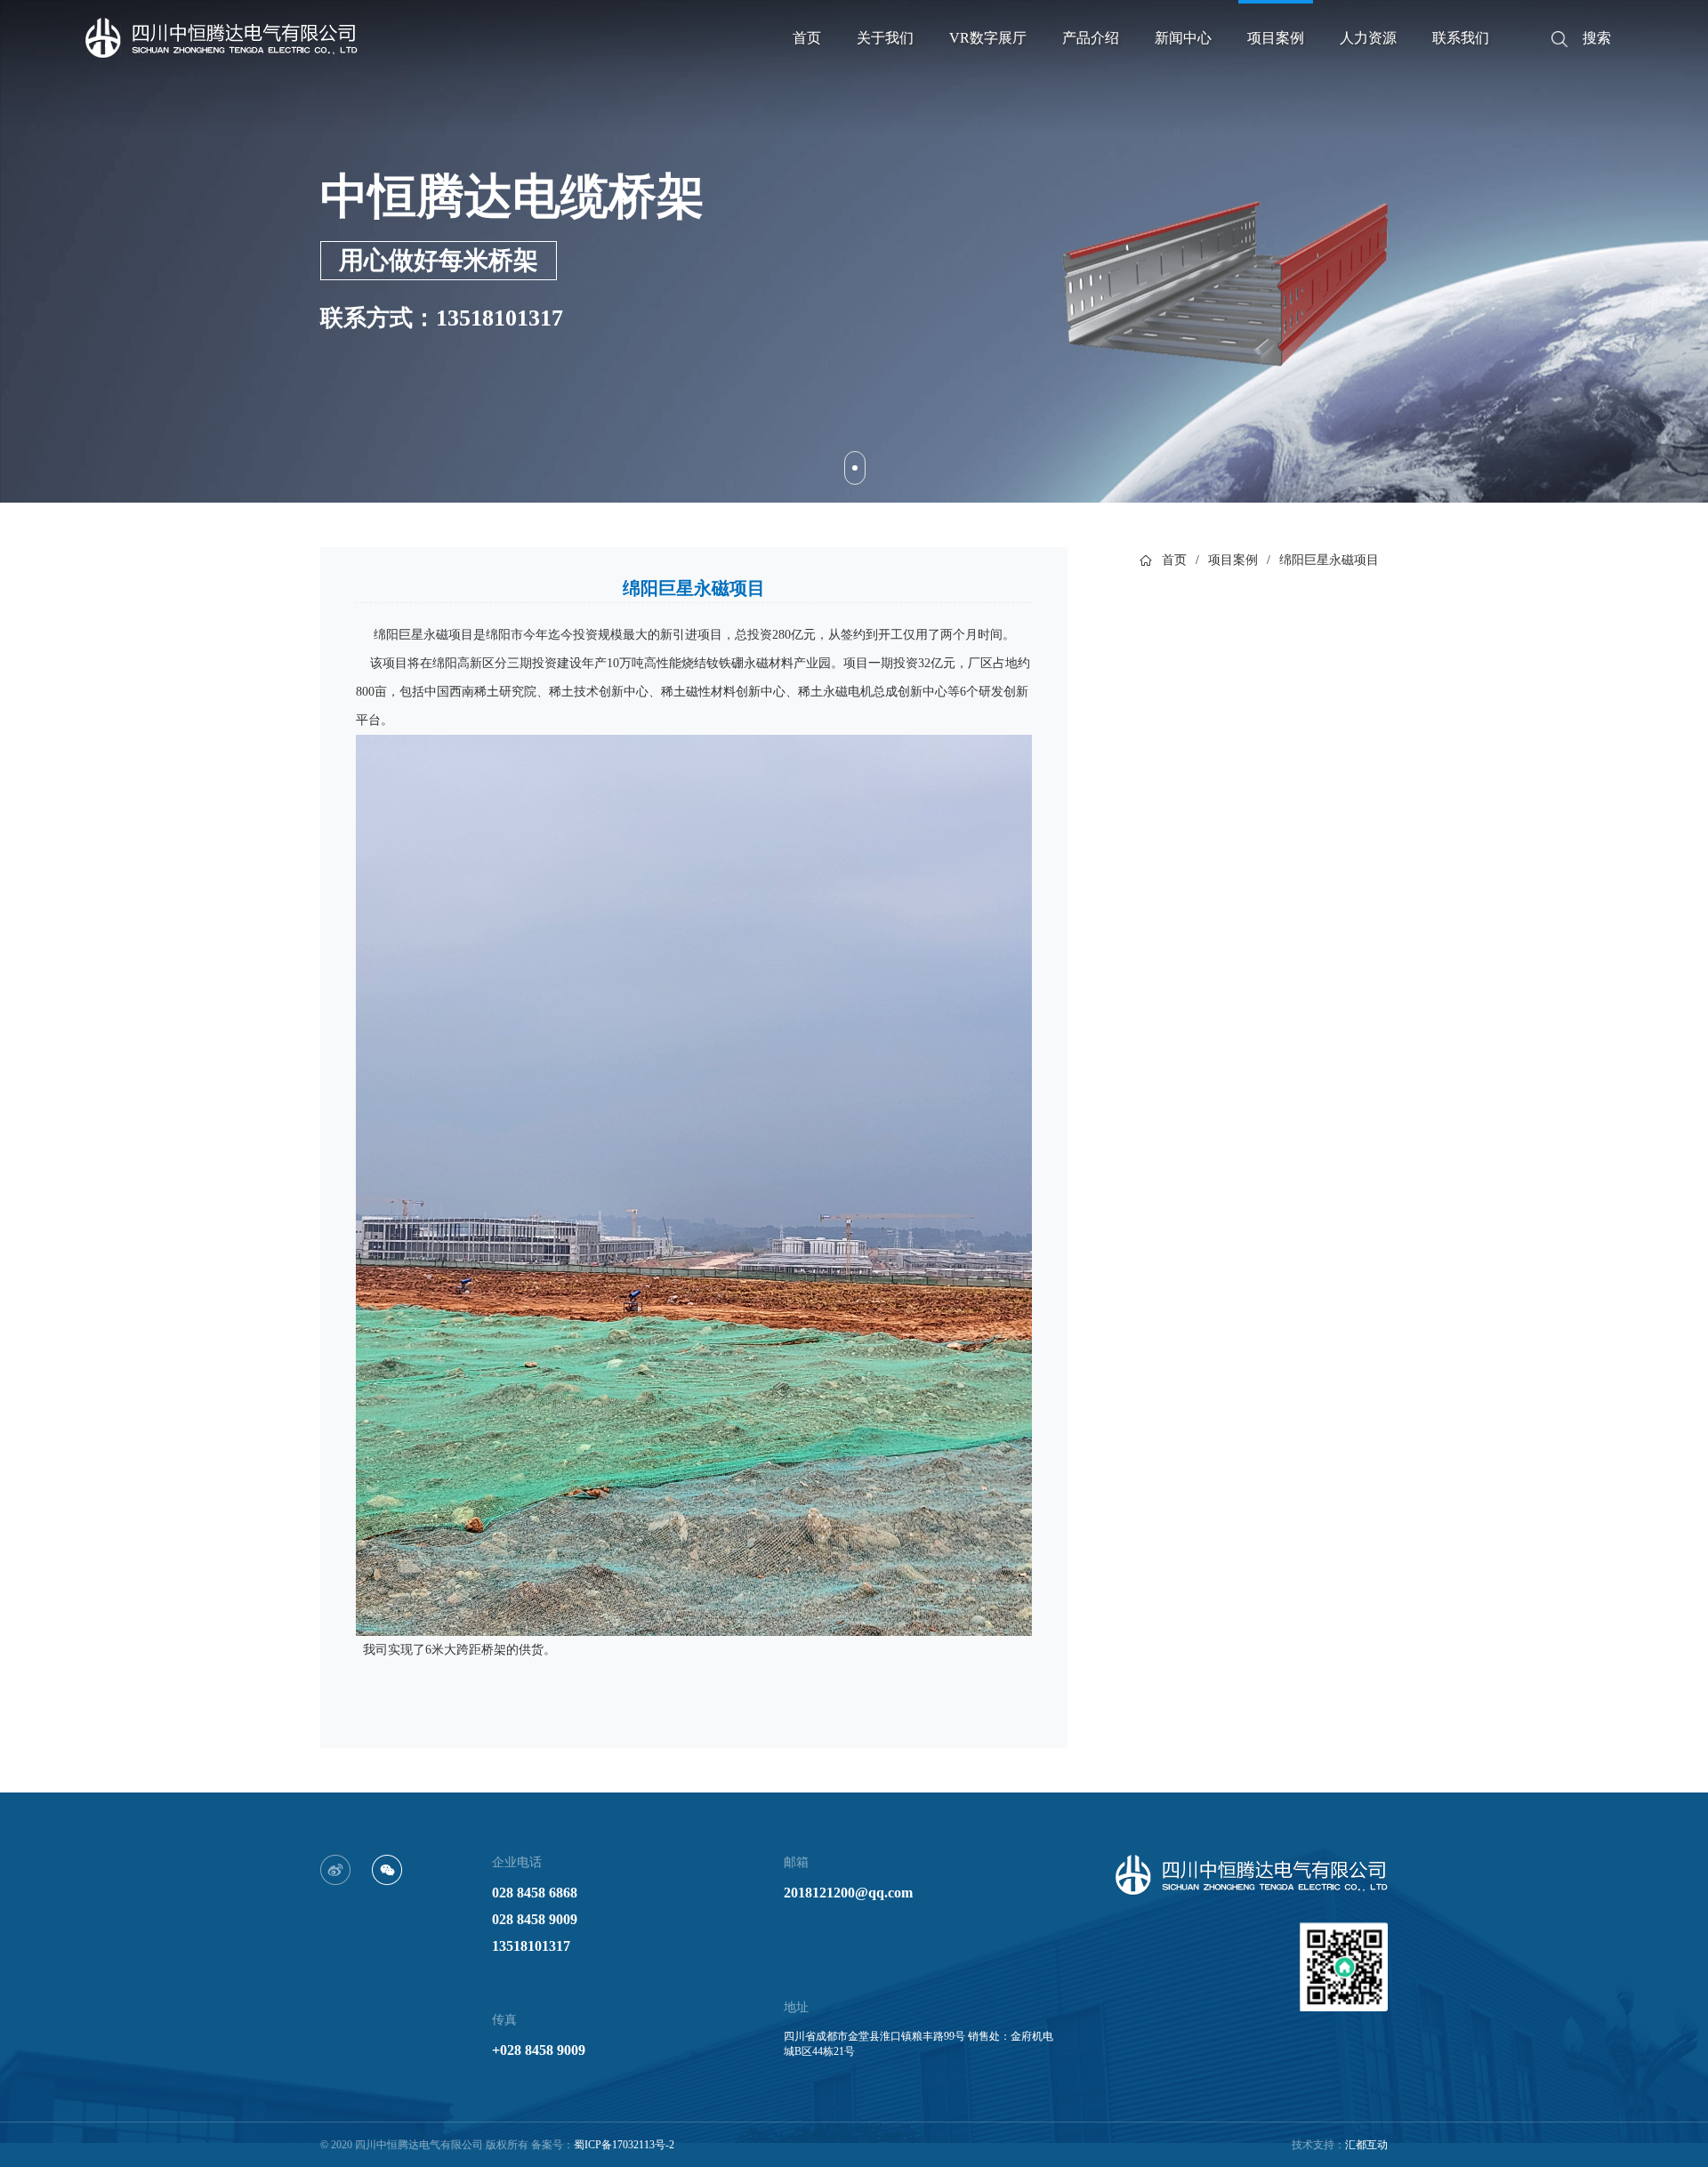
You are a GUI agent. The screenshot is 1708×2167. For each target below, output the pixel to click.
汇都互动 (1366, 2145)
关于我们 (885, 38)
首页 (807, 38)
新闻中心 (1183, 38)
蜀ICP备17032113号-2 (624, 2145)
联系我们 (1461, 38)
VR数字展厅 (988, 38)
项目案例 (1276, 38)
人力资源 (1368, 38)
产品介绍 (1091, 38)
